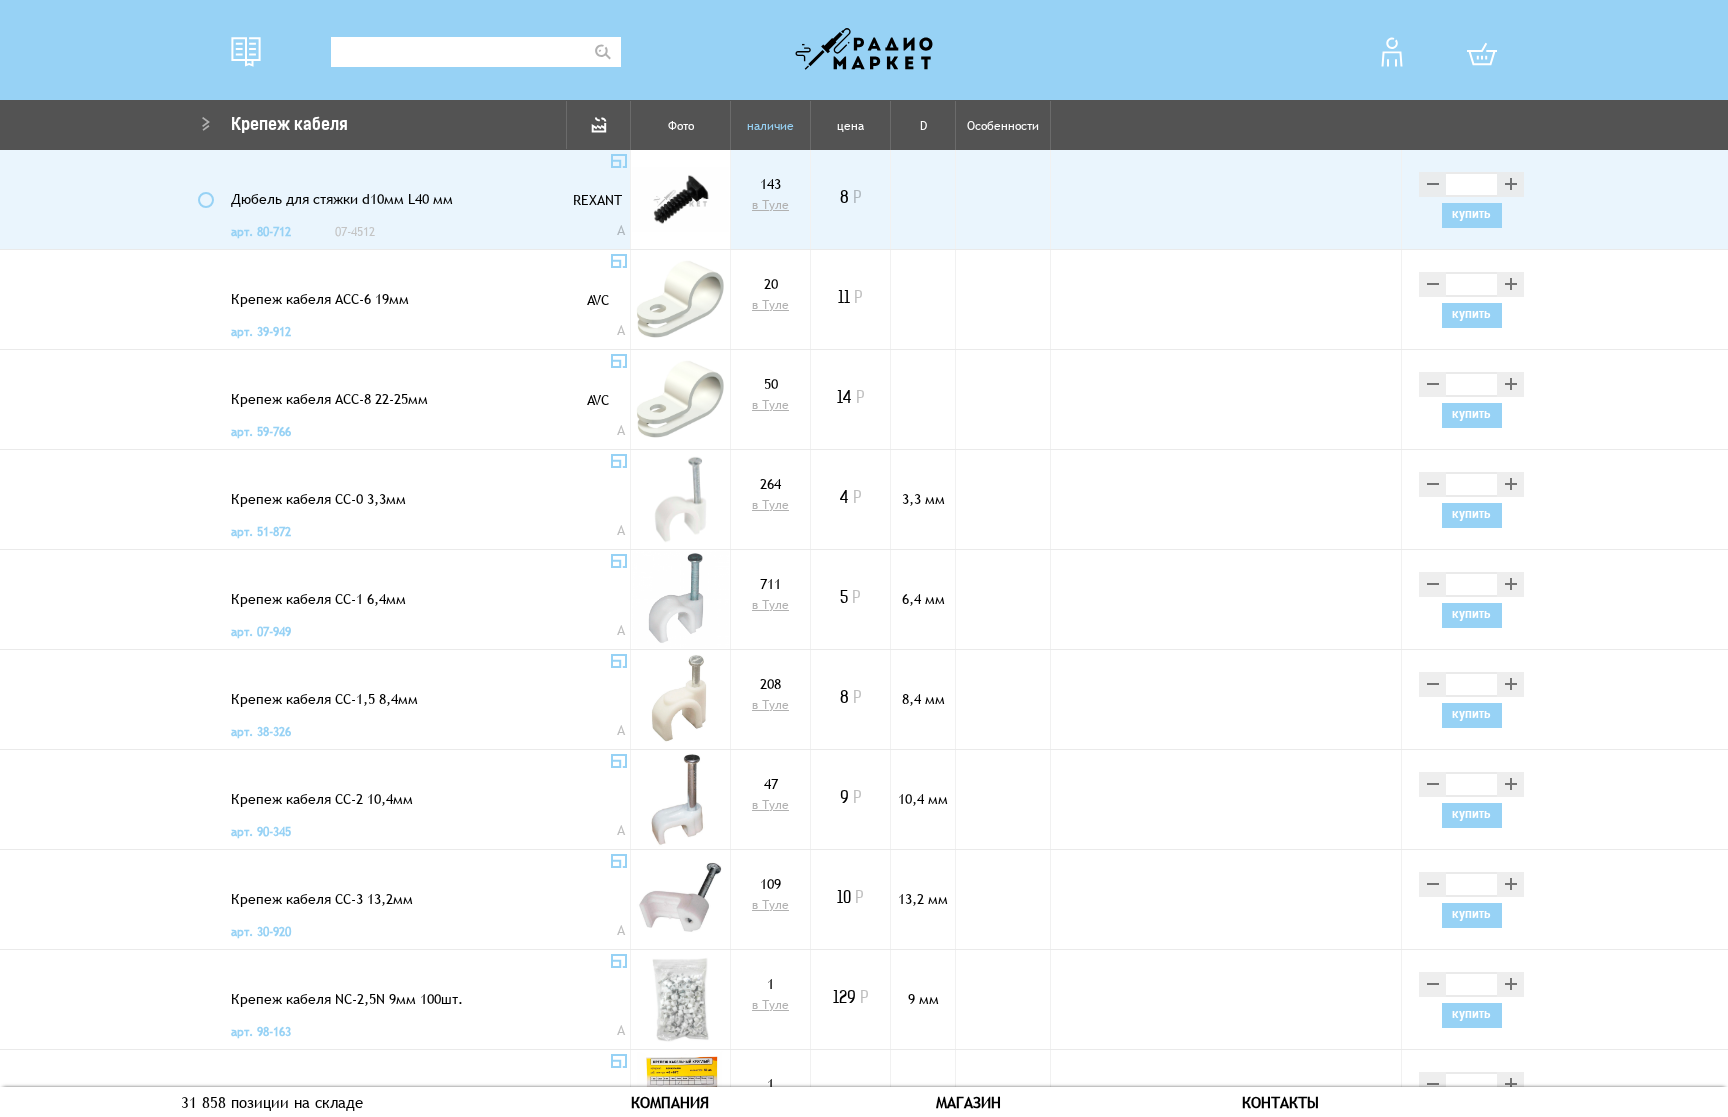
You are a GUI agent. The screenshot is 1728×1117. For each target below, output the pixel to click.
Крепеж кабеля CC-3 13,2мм (322, 899)
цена (850, 126)
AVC (598, 300)
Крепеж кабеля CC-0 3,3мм (318, 499)
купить (1471, 215)
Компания (670, 1102)
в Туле (770, 205)
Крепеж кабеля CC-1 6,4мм (318, 599)
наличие (770, 126)
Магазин (968, 1102)
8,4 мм (923, 699)
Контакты (1280, 1102)
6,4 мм (923, 599)
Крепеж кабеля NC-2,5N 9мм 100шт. (347, 999)
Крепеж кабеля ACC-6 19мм (320, 299)
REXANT (597, 200)
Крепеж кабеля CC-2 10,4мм (322, 799)
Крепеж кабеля (289, 126)
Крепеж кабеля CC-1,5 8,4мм (324, 699)
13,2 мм (923, 899)
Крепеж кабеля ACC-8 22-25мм (329, 399)
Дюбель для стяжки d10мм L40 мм (342, 199)
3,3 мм (923, 499)
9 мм (923, 999)
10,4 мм (923, 799)
